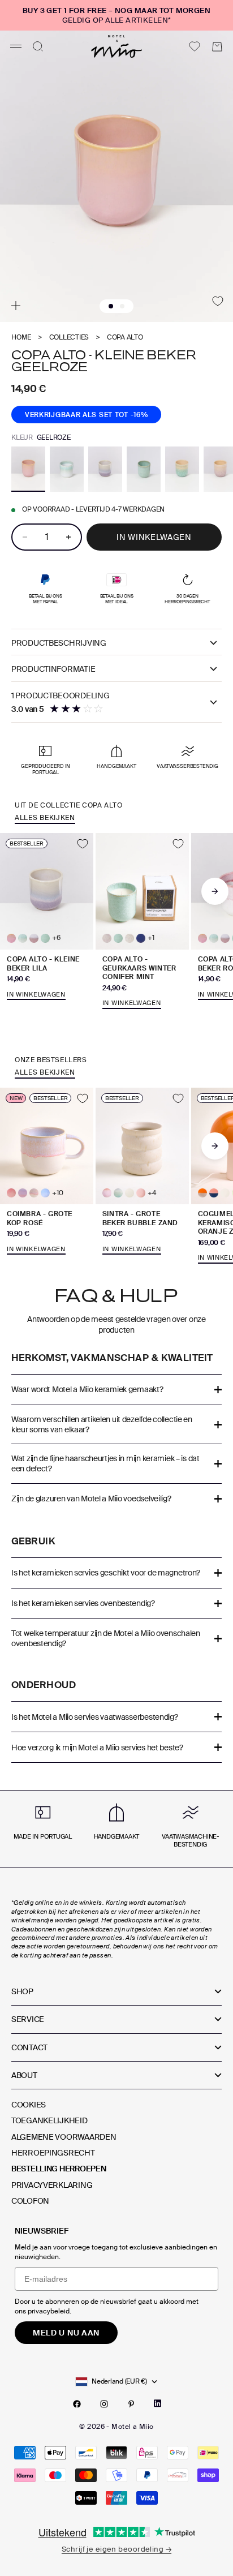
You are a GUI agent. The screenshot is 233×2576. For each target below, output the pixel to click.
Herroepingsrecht (53, 2153)
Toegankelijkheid (49, 2120)
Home (21, 338)
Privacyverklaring (52, 2185)
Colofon (30, 2201)
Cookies (29, 2105)
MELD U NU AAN (66, 2333)
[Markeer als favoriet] (218, 301)
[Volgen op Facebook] (77, 2404)
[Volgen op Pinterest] (131, 2404)
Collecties (69, 338)
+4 (152, 1193)
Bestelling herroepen (59, 2169)
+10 (57, 1193)
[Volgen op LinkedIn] (158, 2403)
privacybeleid (49, 2311)
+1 (151, 938)
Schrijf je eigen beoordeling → (116, 2549)
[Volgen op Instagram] (104, 2404)
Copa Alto (125, 338)
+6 (56, 938)
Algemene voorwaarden (64, 2137)
